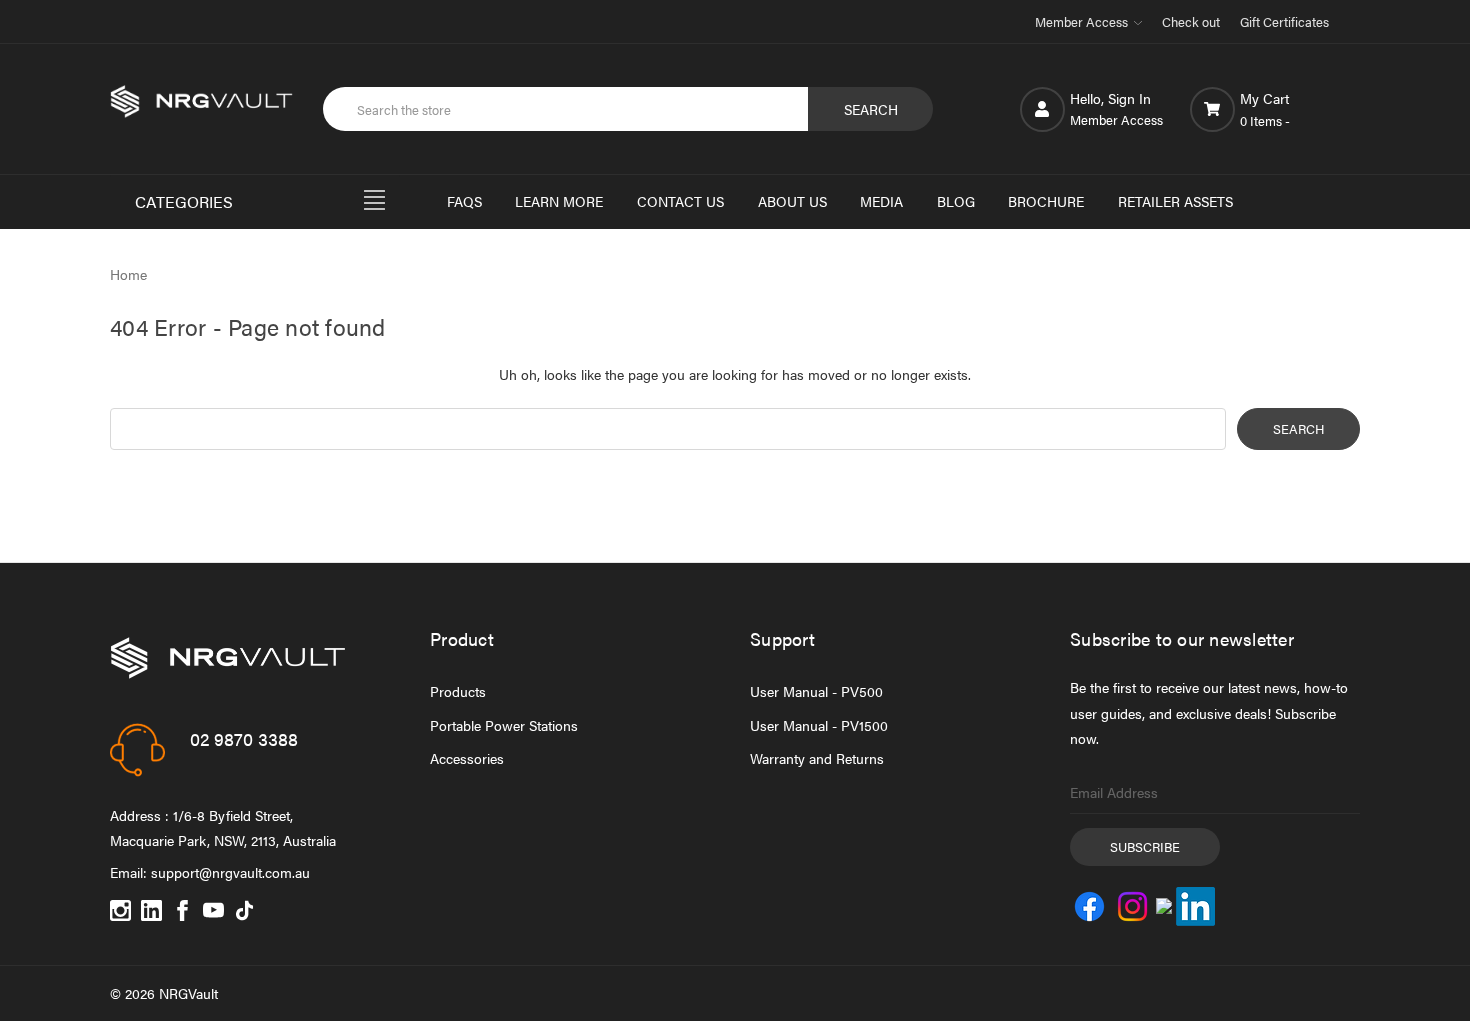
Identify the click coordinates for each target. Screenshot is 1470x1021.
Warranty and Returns (817, 758)
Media (881, 201)
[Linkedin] (151, 910)
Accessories (467, 758)
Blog (956, 201)
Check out (1191, 21)
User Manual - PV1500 (819, 725)
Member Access (1083, 21)
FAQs (464, 201)
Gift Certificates (1284, 21)
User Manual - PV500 (816, 691)
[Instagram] (120, 910)
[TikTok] (244, 910)
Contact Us (680, 201)
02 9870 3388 (244, 738)
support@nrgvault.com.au (230, 872)
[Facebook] (182, 910)
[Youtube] (213, 910)
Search (871, 109)
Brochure (1046, 201)
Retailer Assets (1175, 201)
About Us (792, 201)
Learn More (559, 201)
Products (458, 691)
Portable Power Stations (504, 725)
